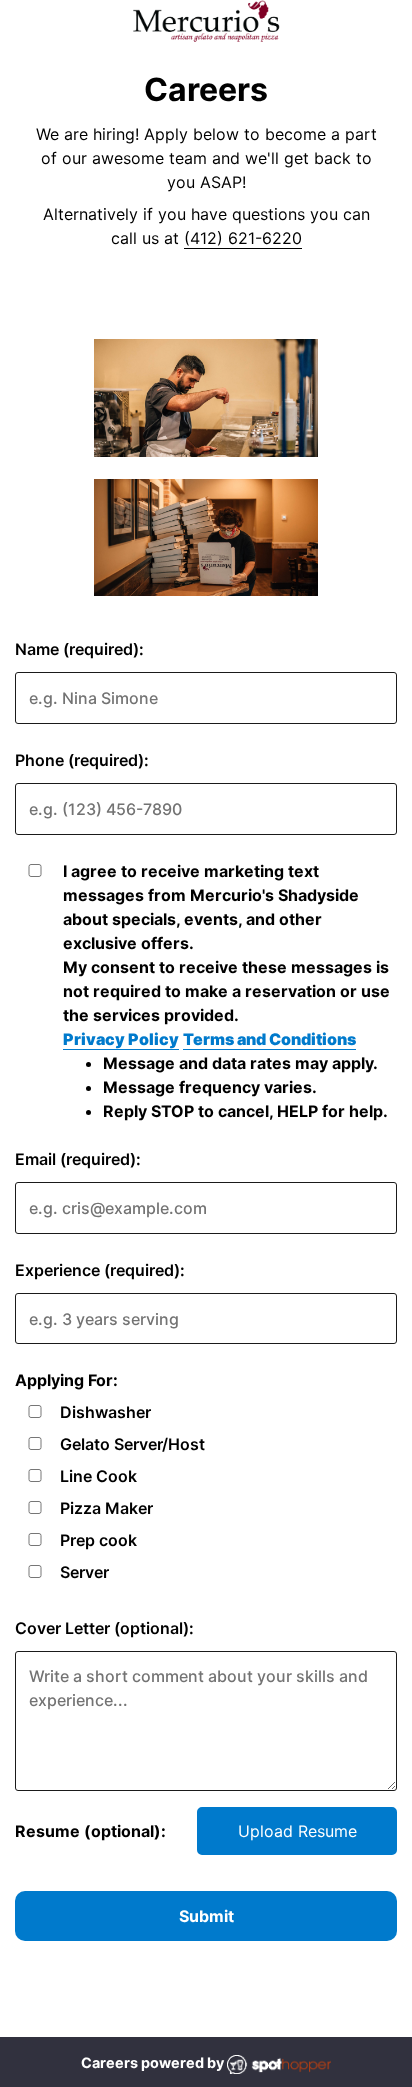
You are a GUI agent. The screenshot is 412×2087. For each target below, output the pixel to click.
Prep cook (98, 1540)
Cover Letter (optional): (104, 1628)
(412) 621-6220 (243, 238)
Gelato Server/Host (132, 1444)
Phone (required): (82, 760)
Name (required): (79, 649)
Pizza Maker (106, 1508)
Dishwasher (105, 1412)
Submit (206, 1916)
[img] (206, 398)
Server (84, 1572)
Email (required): (78, 1159)
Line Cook (98, 1476)
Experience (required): (100, 1270)
